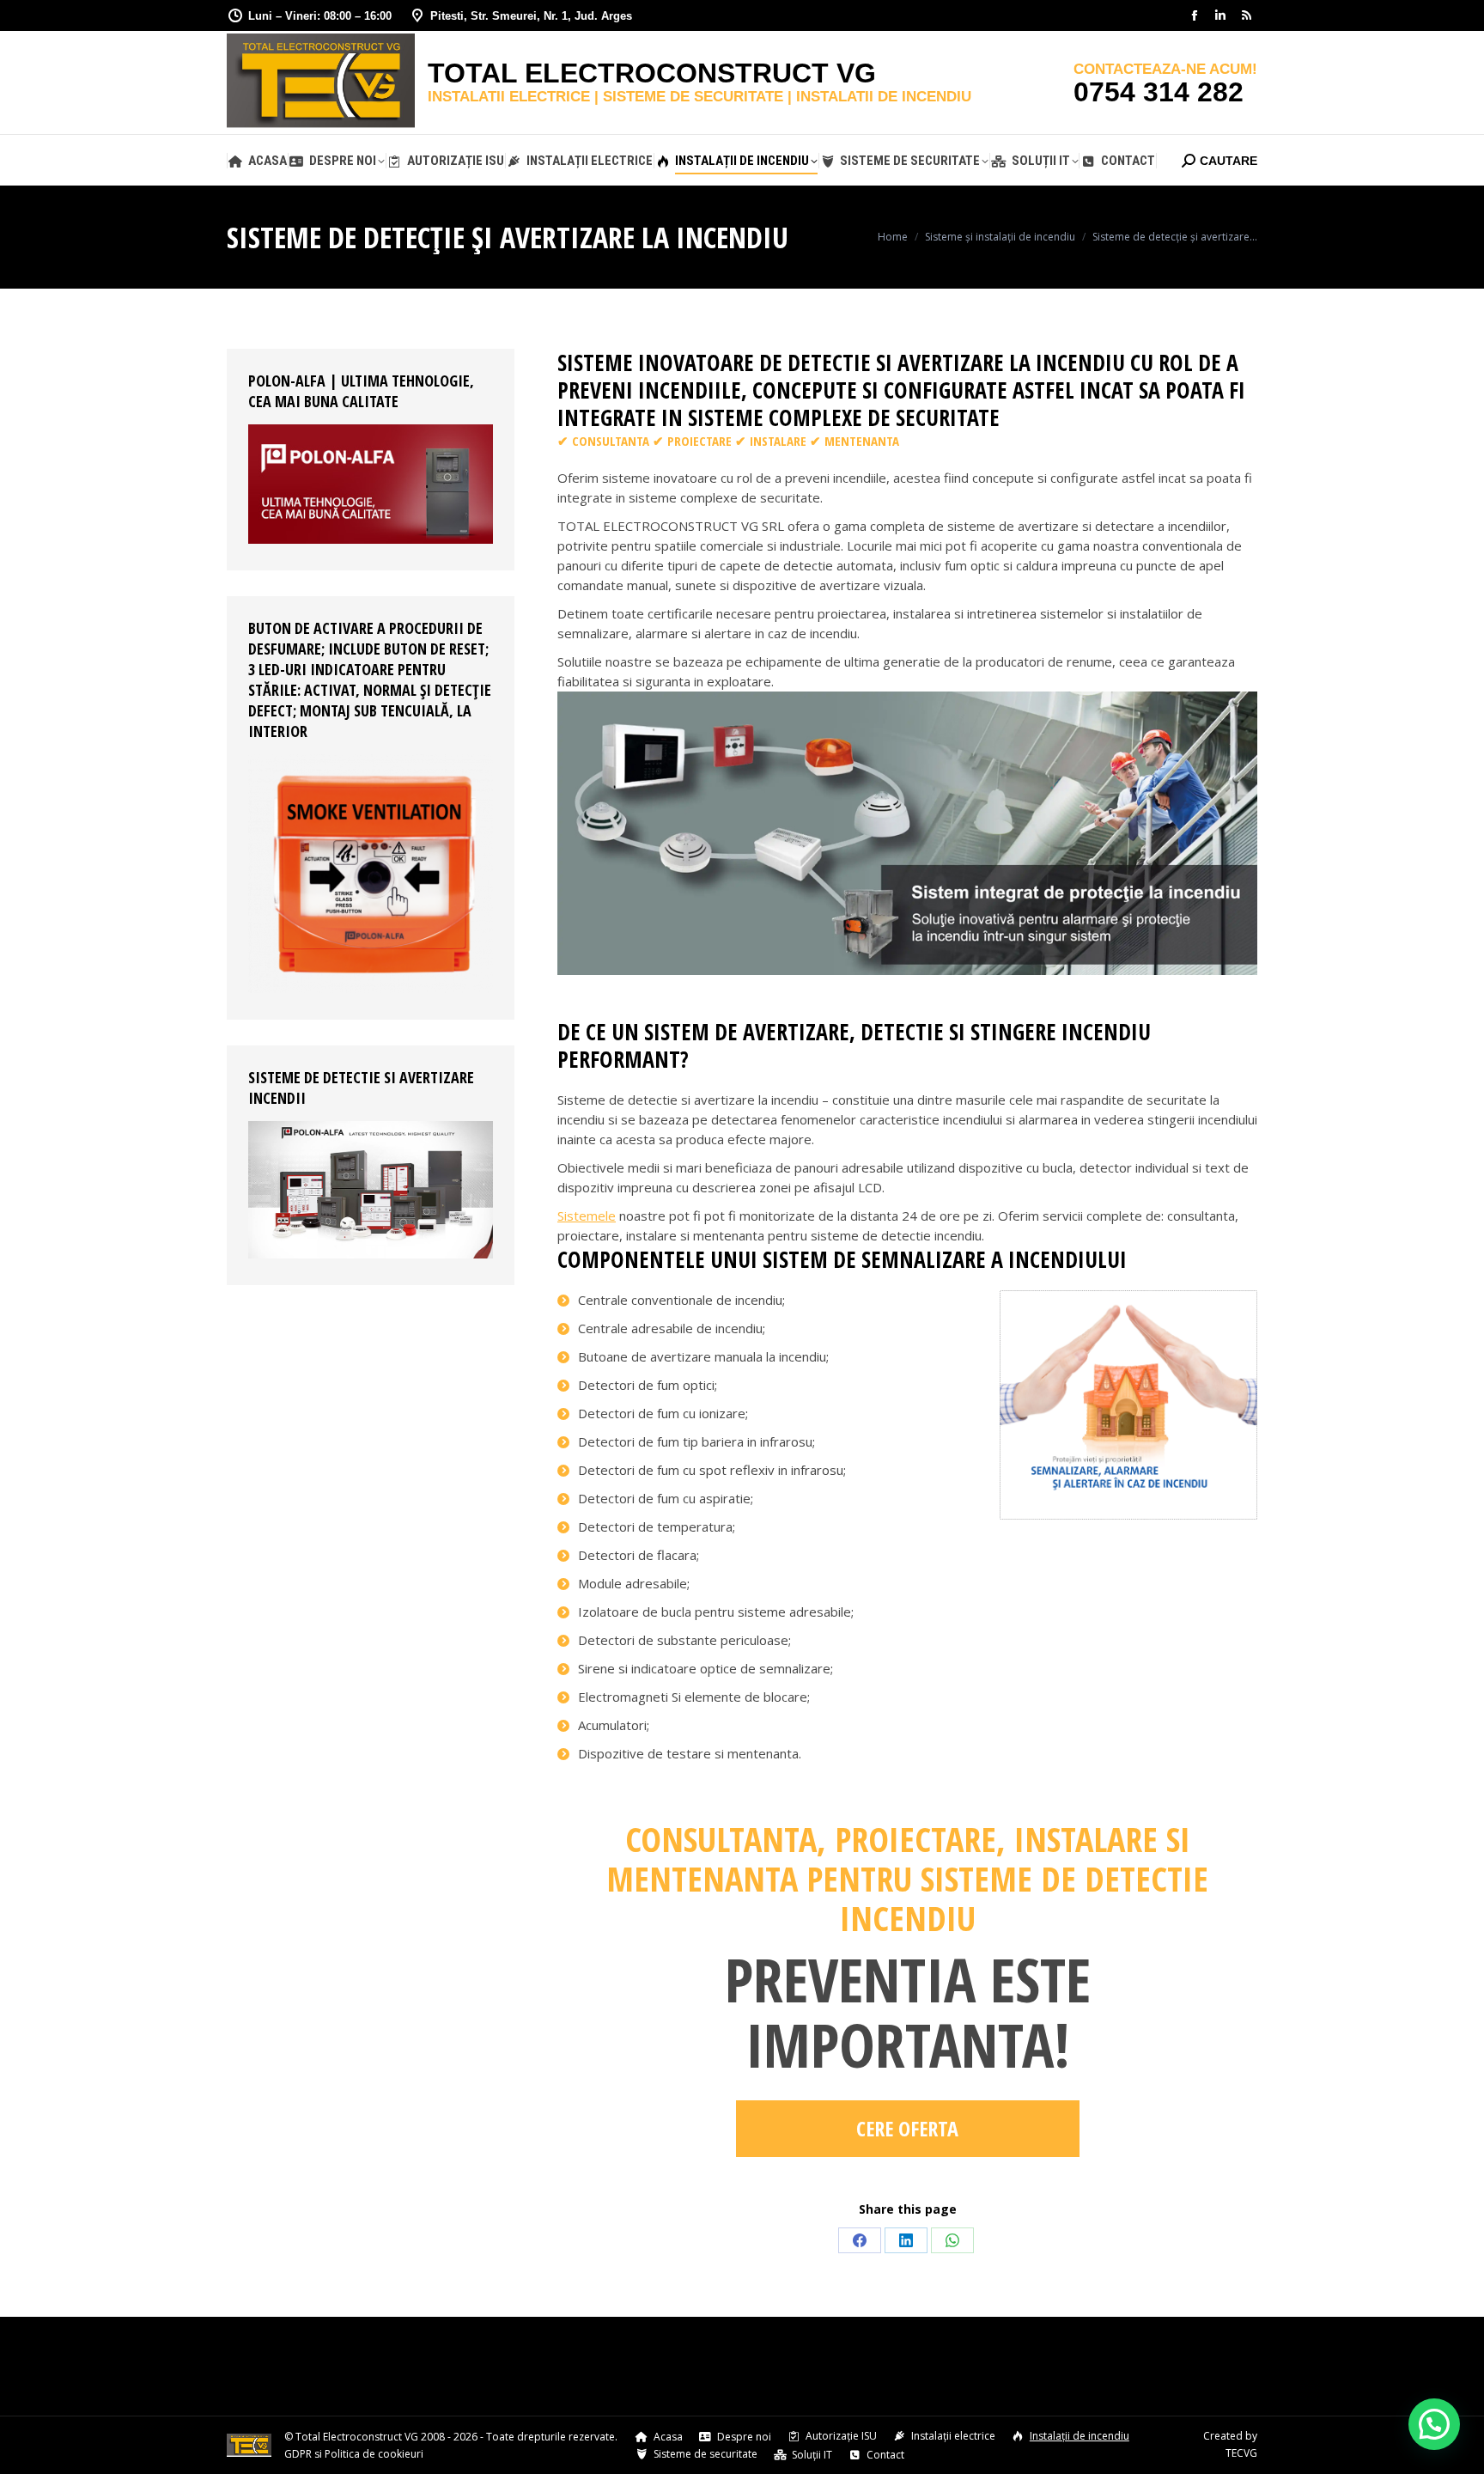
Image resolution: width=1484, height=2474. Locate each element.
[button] (1434, 2424)
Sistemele (587, 1216)
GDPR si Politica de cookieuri (354, 2454)
